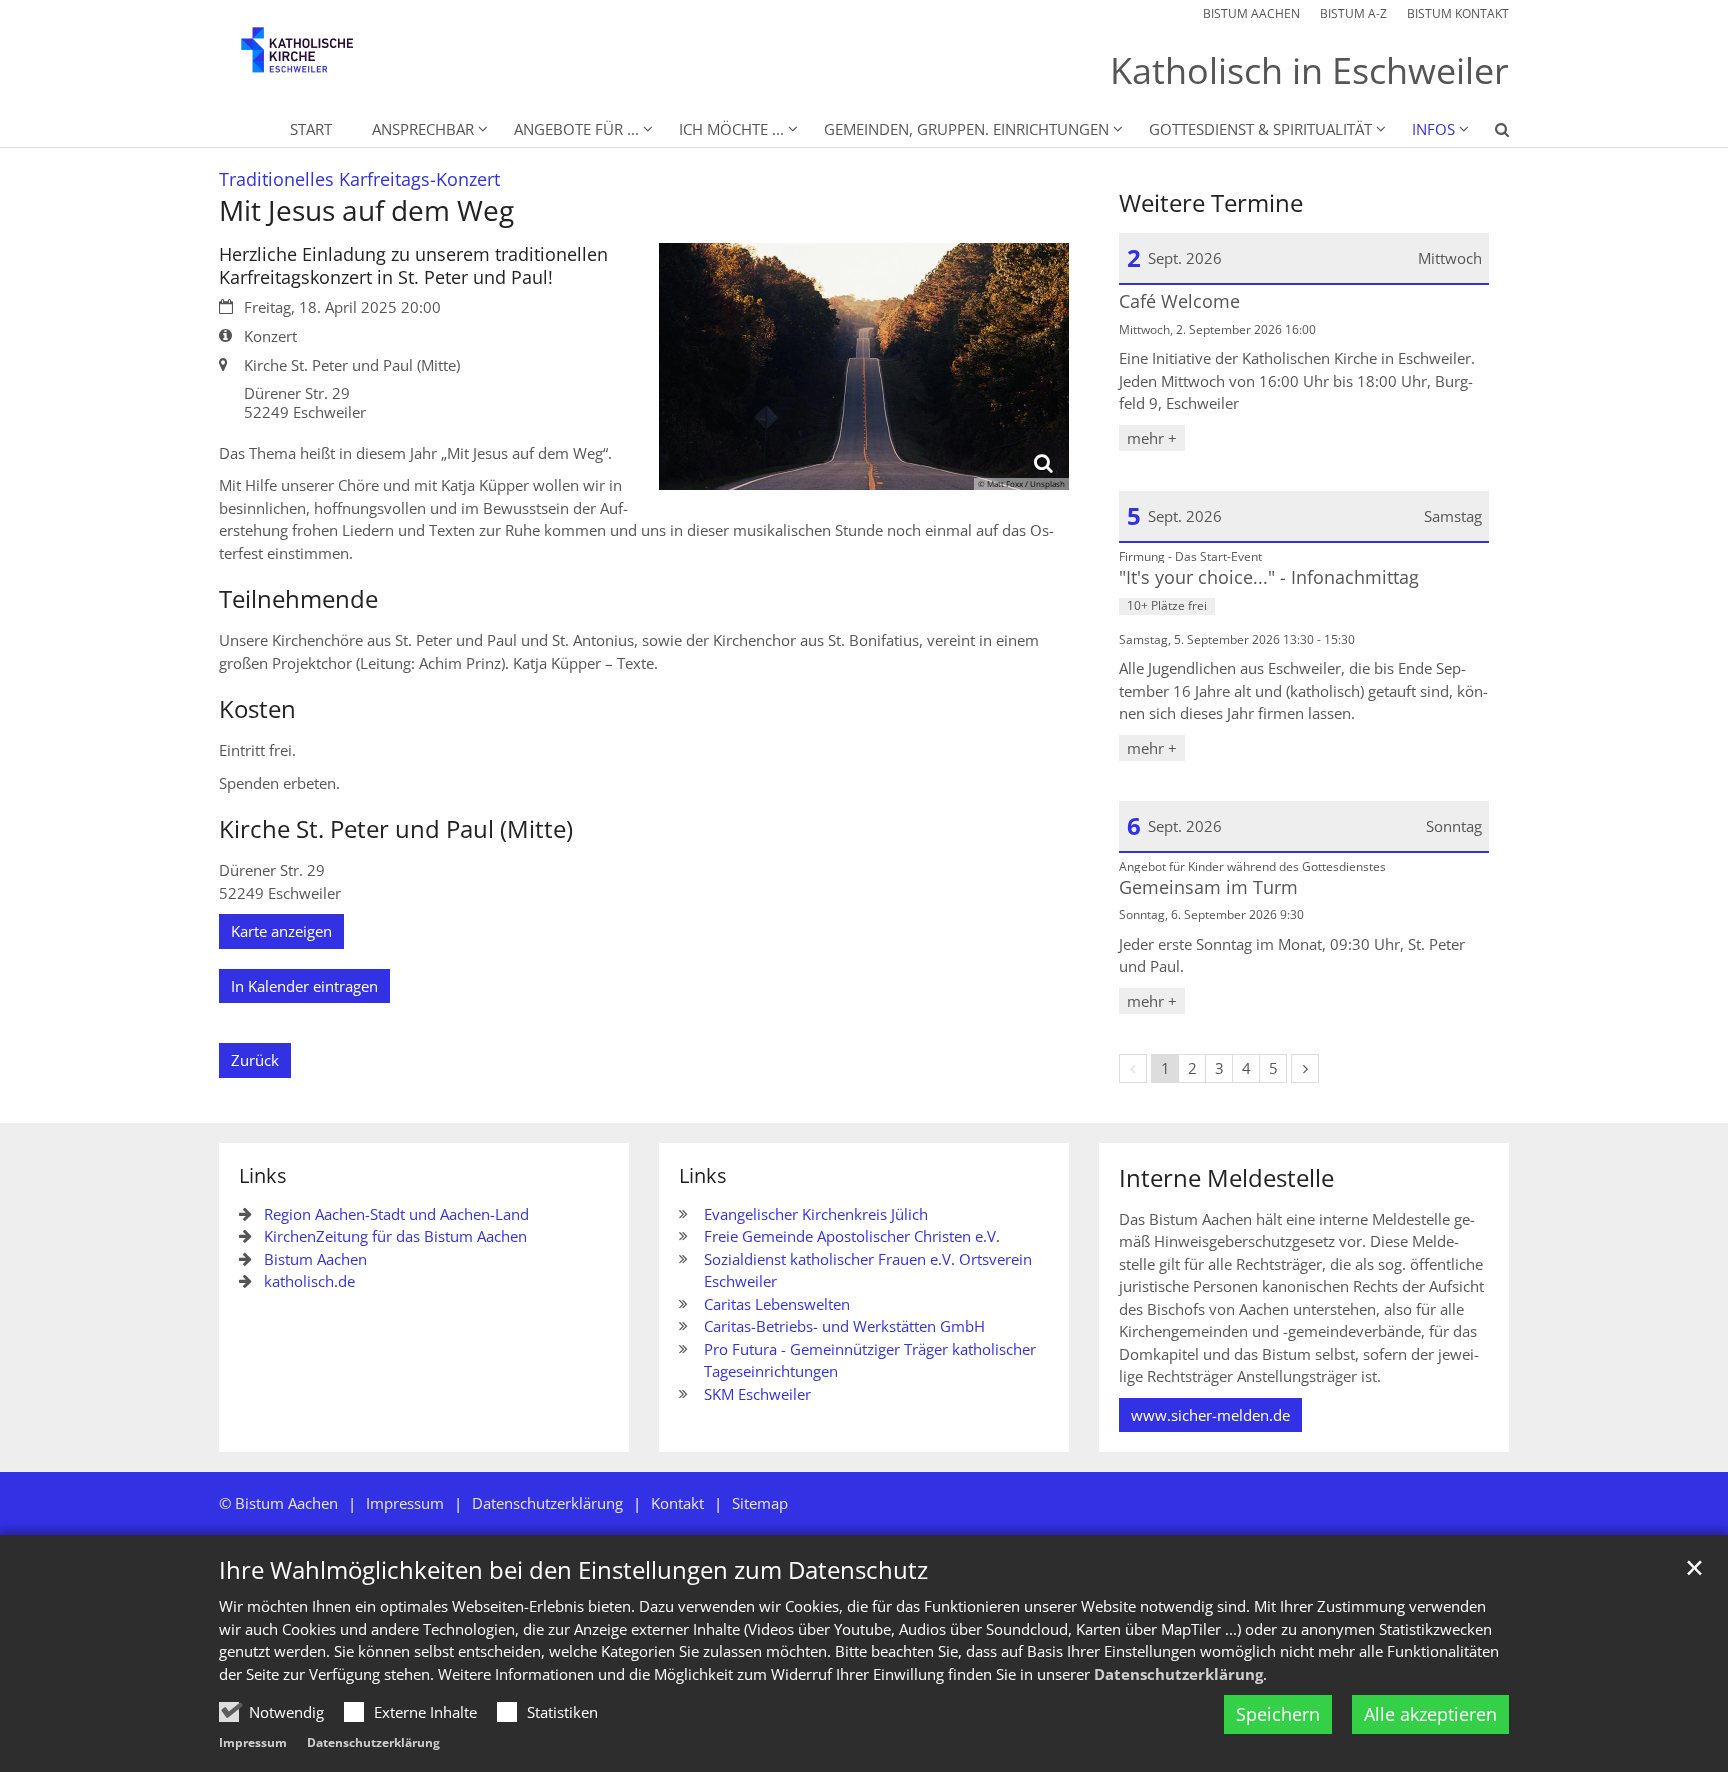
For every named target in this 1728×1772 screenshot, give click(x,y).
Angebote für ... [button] (576, 129)
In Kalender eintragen (304, 986)
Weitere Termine (1211, 203)
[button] (1489, 133)
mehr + (1152, 438)
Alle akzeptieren (1430, 1714)
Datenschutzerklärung (1178, 1674)
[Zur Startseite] (314, 59)
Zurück (255, 1060)
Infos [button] (1433, 129)
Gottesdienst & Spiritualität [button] (1260, 129)
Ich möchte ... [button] (731, 129)
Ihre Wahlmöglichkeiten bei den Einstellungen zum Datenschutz (573, 1570)
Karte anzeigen (281, 931)
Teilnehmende (298, 599)
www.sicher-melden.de (1210, 1415)
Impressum (253, 1742)
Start (311, 129)
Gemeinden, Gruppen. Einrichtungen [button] (966, 129)
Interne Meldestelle (1226, 1178)
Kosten (257, 709)
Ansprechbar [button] (423, 129)
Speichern (1278, 1714)
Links (263, 1175)
